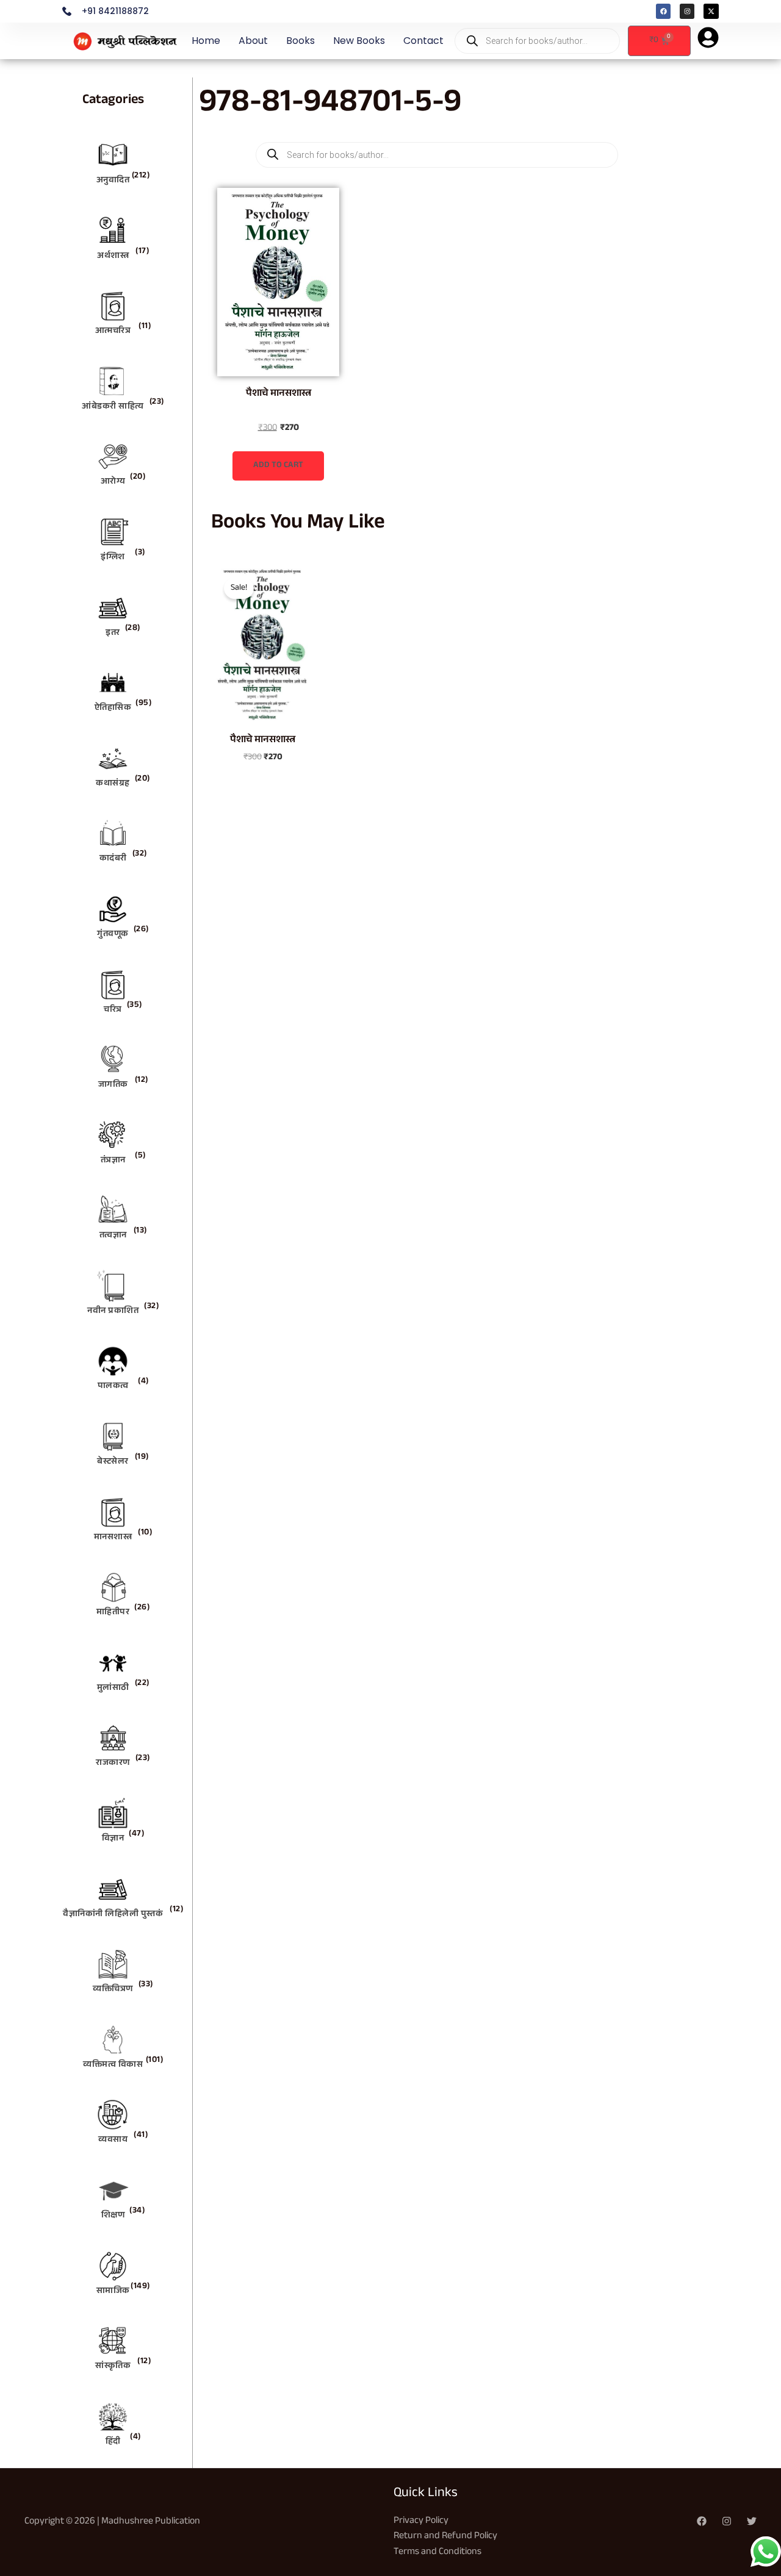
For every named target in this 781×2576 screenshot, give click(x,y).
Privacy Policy (421, 2521)
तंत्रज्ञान (113, 1161)
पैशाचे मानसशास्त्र (279, 394)
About (253, 41)
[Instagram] (727, 2521)
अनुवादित (113, 181)
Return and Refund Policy (445, 2537)
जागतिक (113, 1086)
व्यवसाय (113, 2141)
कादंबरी (113, 859)
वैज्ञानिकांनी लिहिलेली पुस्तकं (113, 1915)
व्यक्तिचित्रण (113, 1990)
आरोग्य (113, 482)
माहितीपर (113, 1613)
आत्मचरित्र (113, 332)
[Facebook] (702, 2521)
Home (206, 41)
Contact (423, 41)
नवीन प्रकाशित (113, 1312)
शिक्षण (113, 2216)
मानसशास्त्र (113, 1538)
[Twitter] (752, 2521)
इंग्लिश (113, 558)
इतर (113, 634)
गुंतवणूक (113, 935)
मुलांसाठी (113, 1689)
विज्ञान (113, 1839)
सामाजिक (113, 2292)
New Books (359, 41)
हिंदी (113, 2442)
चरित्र (113, 1011)
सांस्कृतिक (113, 2367)
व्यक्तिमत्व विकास (113, 2066)
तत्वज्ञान (113, 1236)
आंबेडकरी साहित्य (113, 407)
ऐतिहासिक (113, 709)
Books (301, 41)
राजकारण (113, 1764)
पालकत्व (113, 1387)
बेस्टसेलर (113, 1462)
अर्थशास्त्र (113, 257)
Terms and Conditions (437, 2553)
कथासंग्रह (113, 784)
